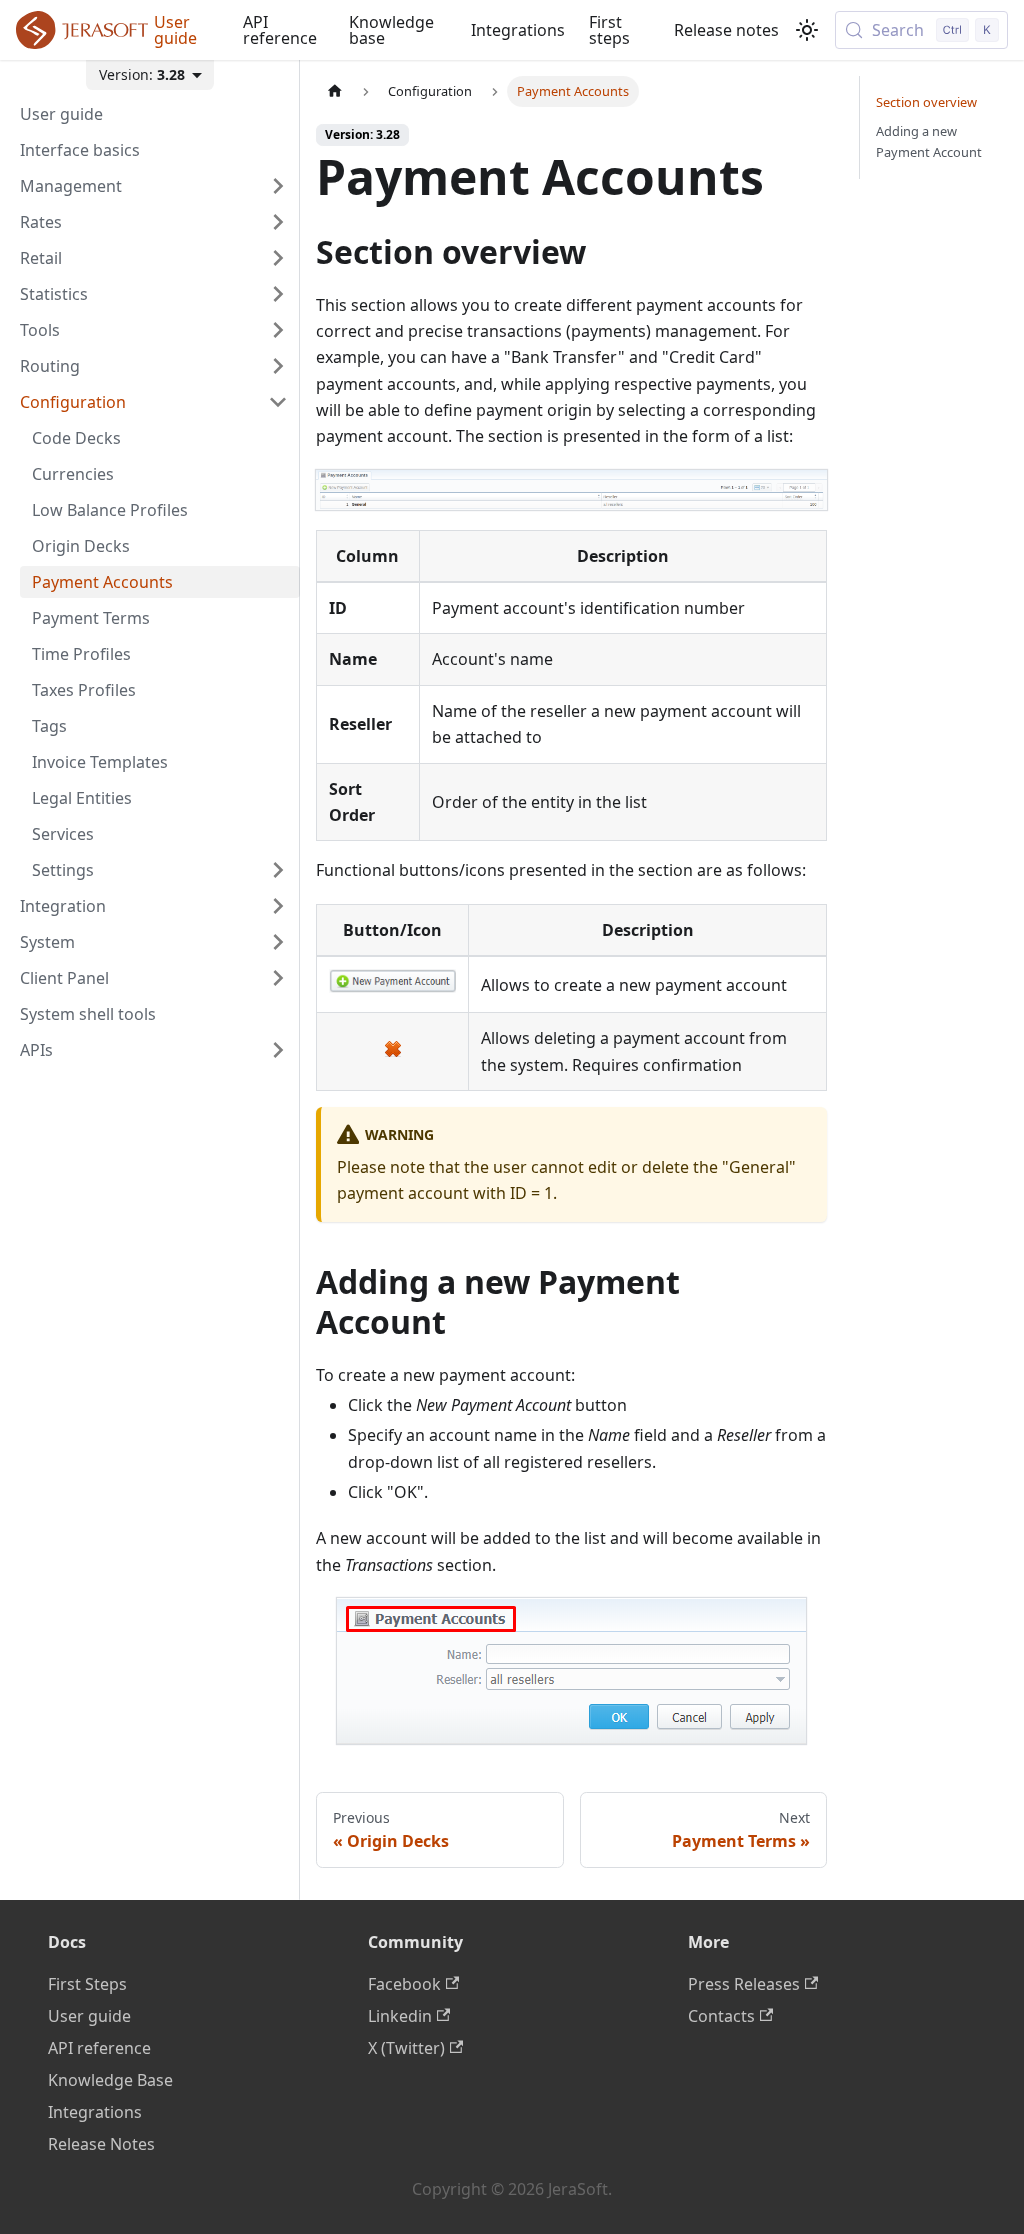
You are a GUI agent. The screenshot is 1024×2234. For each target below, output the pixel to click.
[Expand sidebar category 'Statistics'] (278, 294)
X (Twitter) (406, 2048)
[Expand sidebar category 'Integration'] (278, 906)
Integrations (518, 30)
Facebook (404, 1984)
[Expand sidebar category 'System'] (278, 942)
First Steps (87, 1984)
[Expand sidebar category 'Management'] (278, 186)
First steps (609, 30)
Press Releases (744, 1984)
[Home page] (335, 91)
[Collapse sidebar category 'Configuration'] (278, 402)
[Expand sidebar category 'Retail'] (278, 258)
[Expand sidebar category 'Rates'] (278, 222)
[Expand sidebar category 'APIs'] (278, 1050)
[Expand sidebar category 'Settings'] (278, 870)
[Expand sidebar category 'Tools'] (278, 330)
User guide (175, 30)
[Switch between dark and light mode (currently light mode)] (807, 30)
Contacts (721, 2016)
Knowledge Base (110, 2080)
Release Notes (101, 2144)
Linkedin (400, 2016)
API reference (280, 30)
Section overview (926, 102)
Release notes (726, 30)
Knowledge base (391, 30)
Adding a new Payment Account (929, 141)
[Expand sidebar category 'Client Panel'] (278, 978)
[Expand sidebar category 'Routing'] (278, 366)
